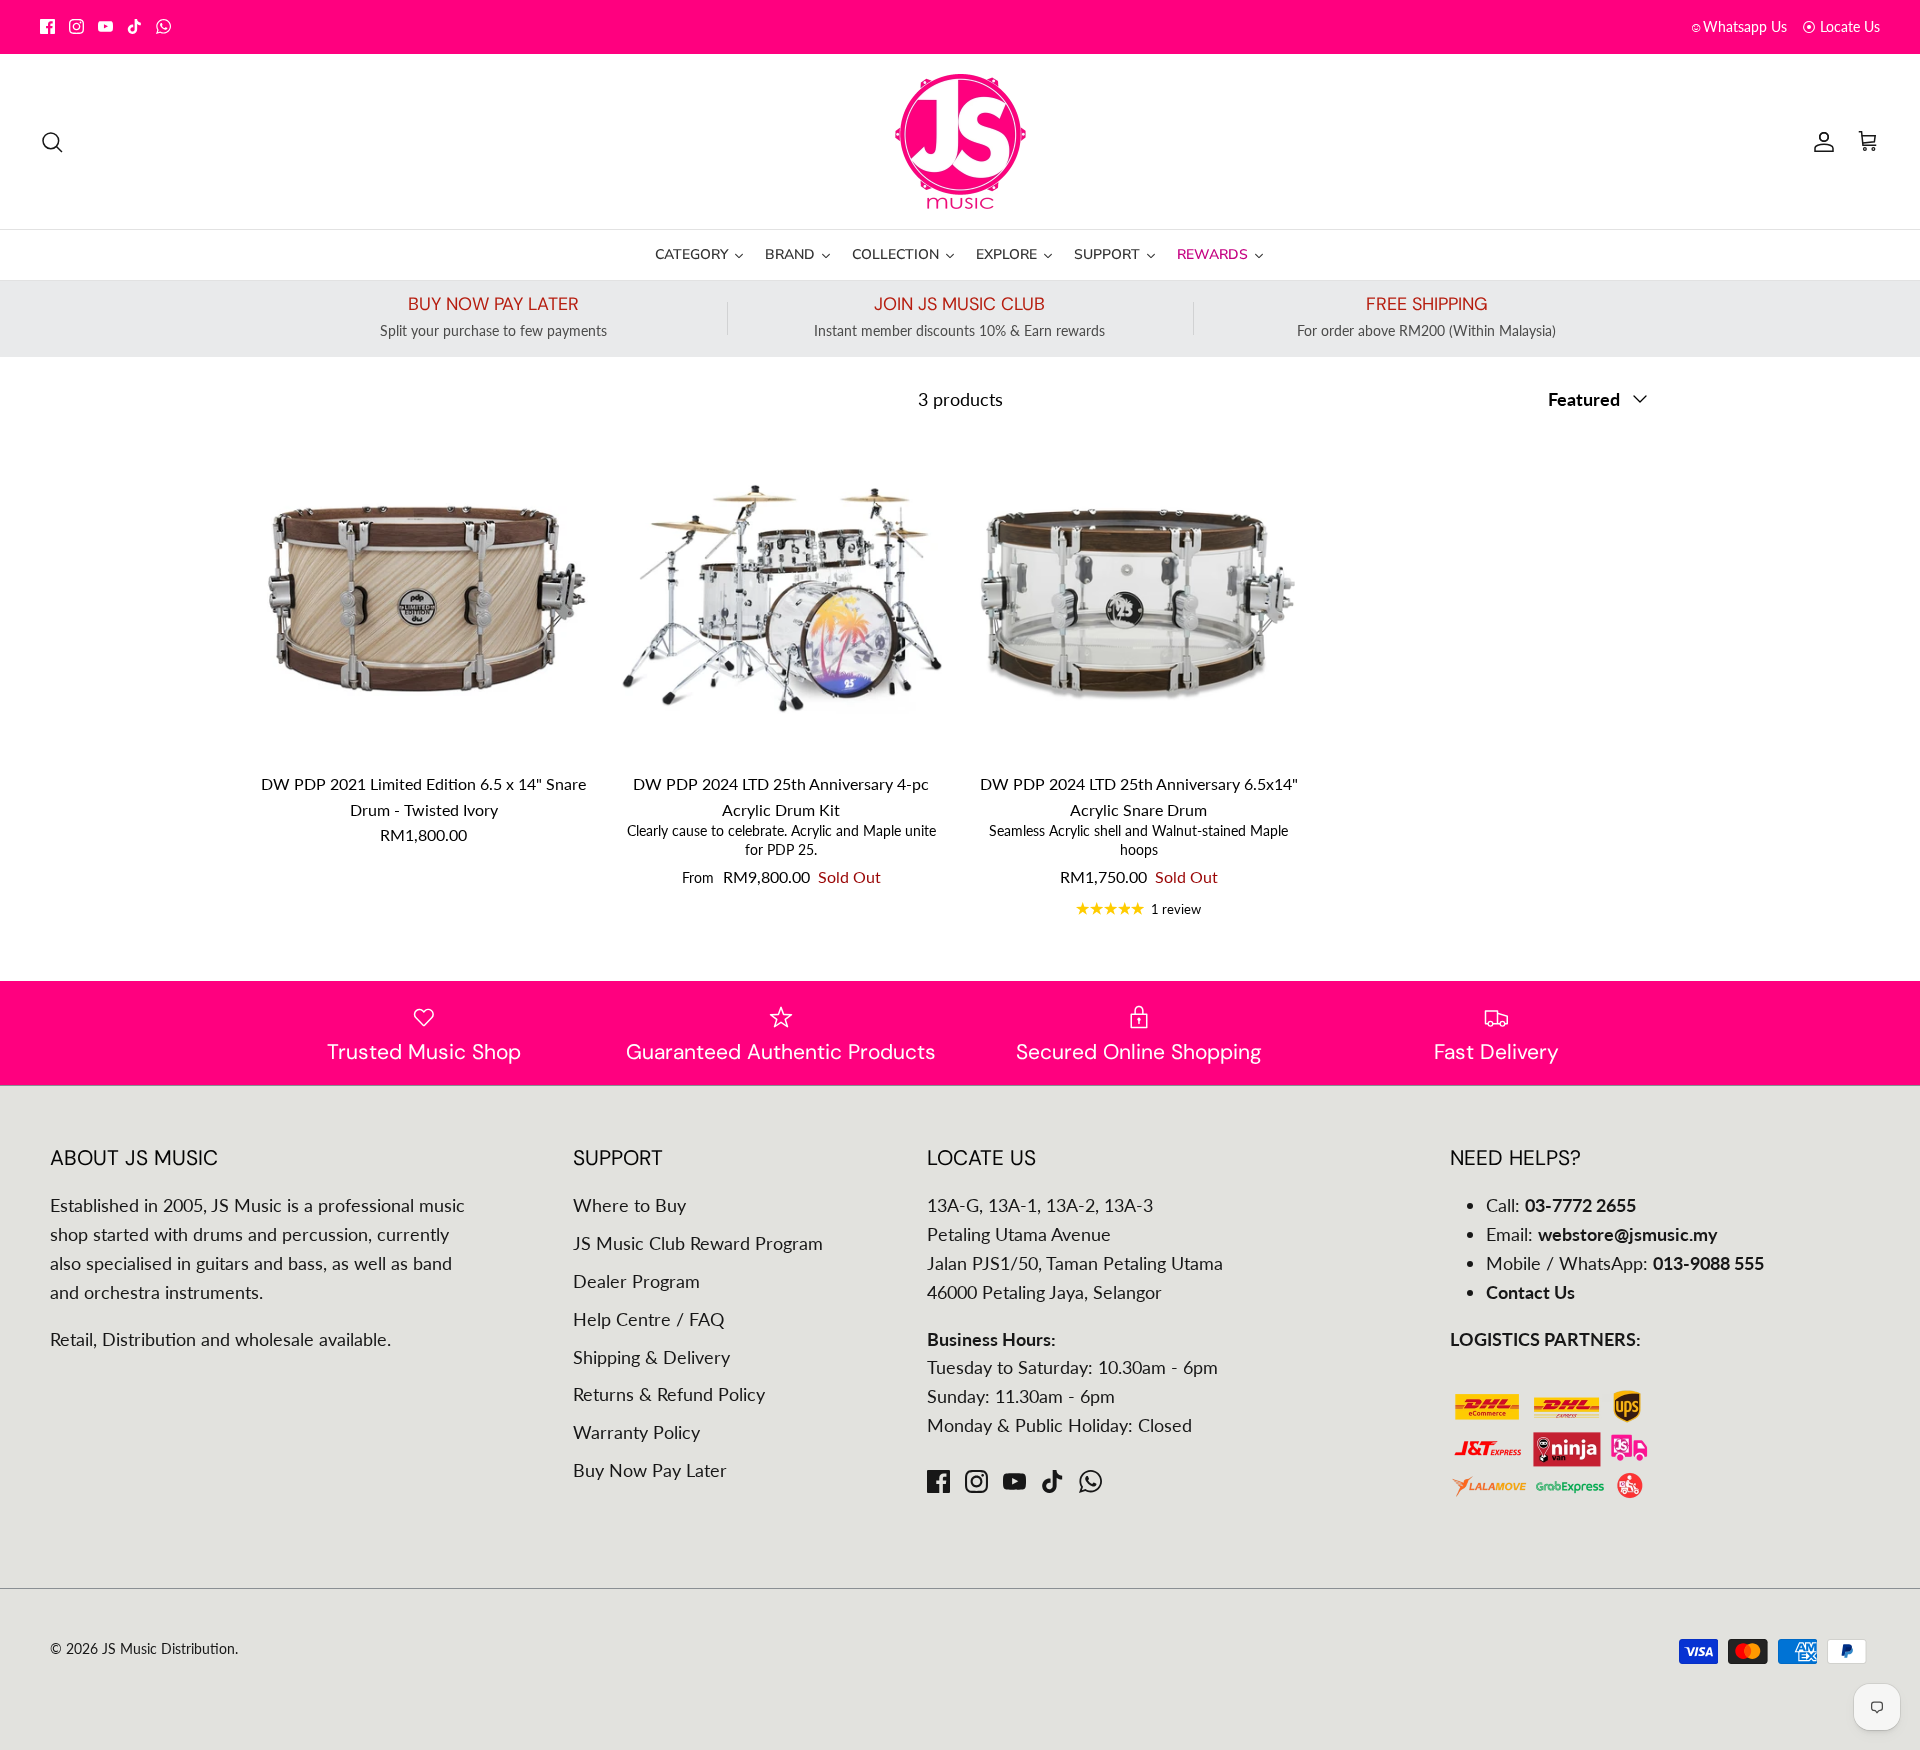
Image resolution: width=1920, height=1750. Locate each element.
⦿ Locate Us (1841, 26)
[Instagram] (76, 26)
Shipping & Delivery (651, 1357)
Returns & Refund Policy (669, 1394)
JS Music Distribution (168, 1648)
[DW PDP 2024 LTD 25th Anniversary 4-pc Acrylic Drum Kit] (782, 598)
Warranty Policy (636, 1432)
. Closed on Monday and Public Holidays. (1028, 27)
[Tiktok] (134, 26)
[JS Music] (960, 141)
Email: (1602, 1234)
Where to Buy (629, 1205)
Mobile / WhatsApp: (1625, 1263)
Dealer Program (636, 1281)
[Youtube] (105, 26)
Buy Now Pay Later (650, 1470)
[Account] (1820, 141)
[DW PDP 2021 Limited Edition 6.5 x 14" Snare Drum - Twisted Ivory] (424, 598)
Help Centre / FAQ (648, 1319)
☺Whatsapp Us (1738, 26)
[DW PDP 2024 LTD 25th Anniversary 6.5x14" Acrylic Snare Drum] (1139, 598)
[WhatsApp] (163, 26)
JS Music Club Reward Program (698, 1243)
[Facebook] (47, 26)
